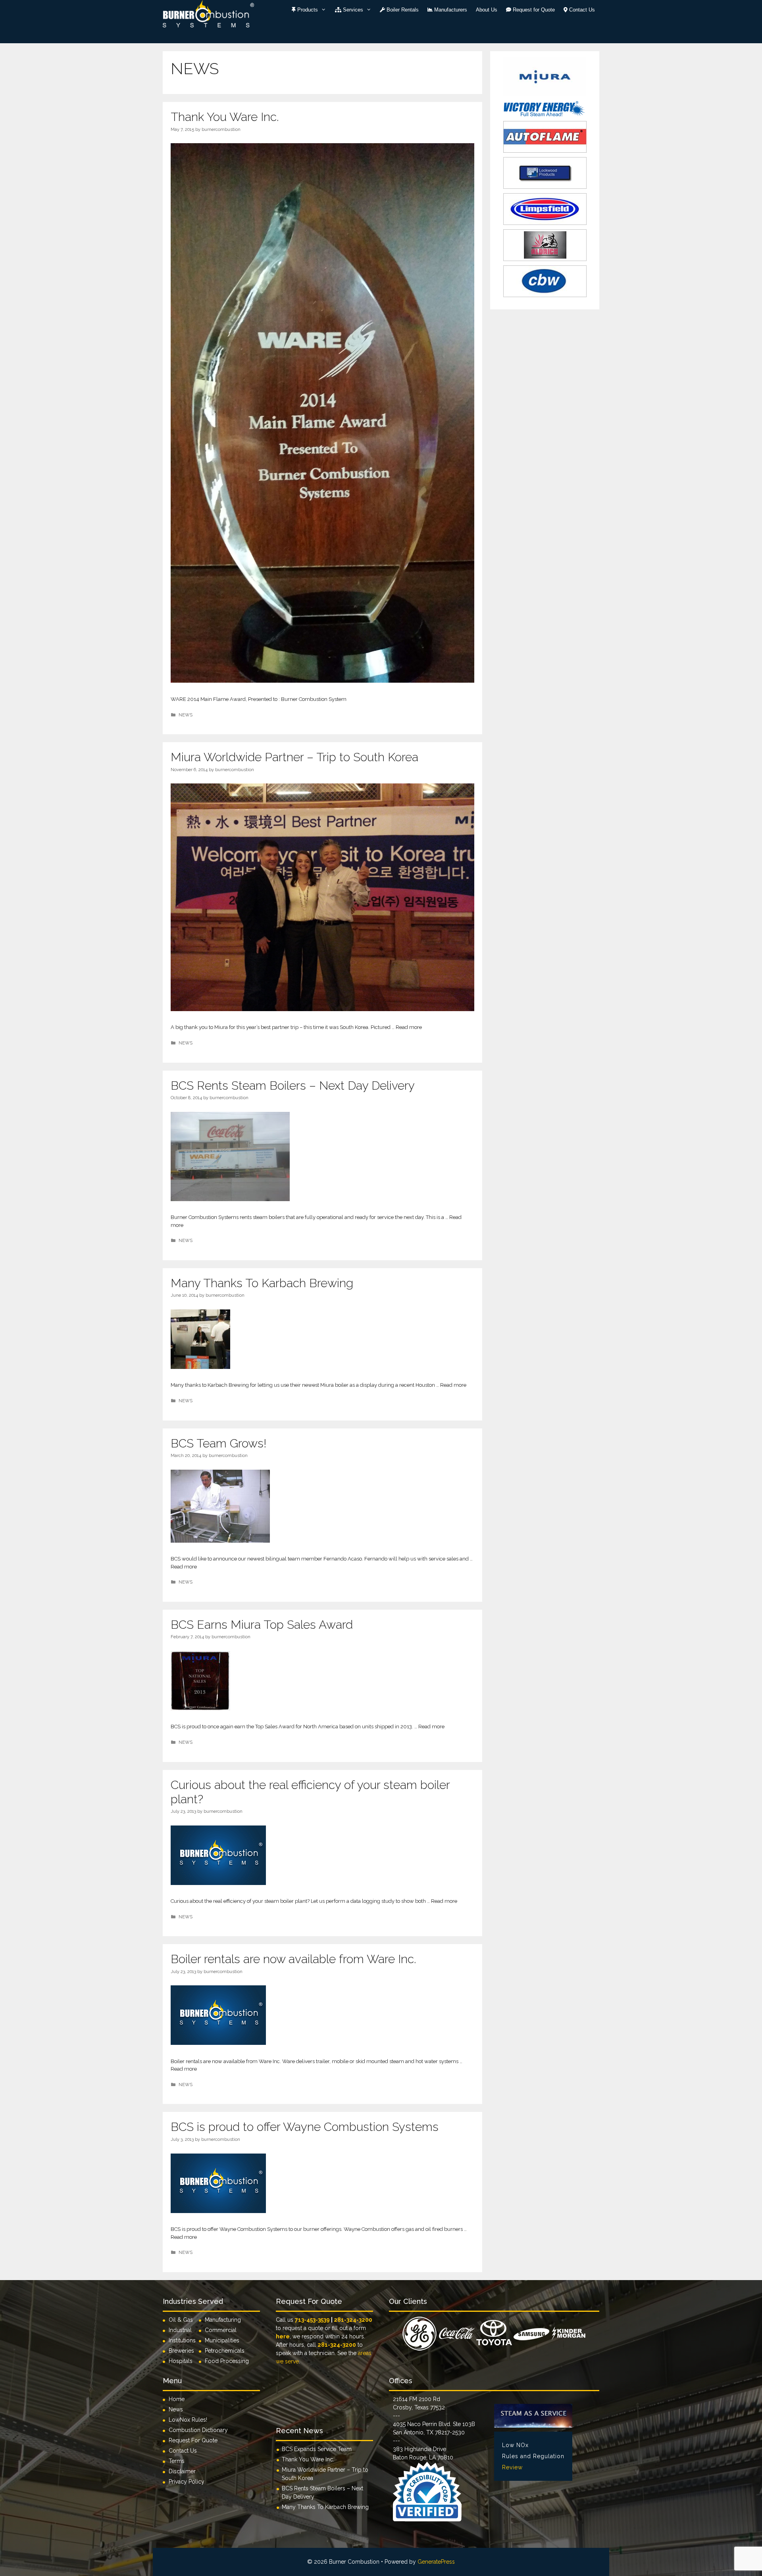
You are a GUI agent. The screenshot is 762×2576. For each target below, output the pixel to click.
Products (307, 10)
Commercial (221, 2330)
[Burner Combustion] (208, 13)
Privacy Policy (187, 2482)
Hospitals (181, 2361)
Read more (409, 1027)
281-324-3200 (353, 2320)
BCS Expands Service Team (317, 2449)
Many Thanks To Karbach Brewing (262, 1283)
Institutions (184, 2340)
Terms (177, 2461)
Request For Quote (193, 2440)
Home (177, 2399)
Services (352, 10)
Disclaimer (182, 2471)
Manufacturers (450, 10)
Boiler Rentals (402, 10)
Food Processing (227, 2361)
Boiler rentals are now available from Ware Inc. (293, 1959)
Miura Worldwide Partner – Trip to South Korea (294, 757)
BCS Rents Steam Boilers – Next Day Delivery (293, 1085)
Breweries (181, 2351)
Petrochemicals (225, 2351)
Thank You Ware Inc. (225, 117)
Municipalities (222, 2340)
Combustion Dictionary (198, 2430)
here (283, 2336)
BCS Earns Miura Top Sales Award (262, 1625)
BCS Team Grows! (218, 1443)
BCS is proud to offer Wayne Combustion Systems (305, 2127)
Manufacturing (223, 2320)
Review (512, 2467)
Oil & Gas (181, 2320)
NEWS (186, 715)
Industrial (180, 2330)
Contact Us (581, 10)
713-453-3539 (312, 2320)
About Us (487, 10)
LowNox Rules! (188, 2420)
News (176, 2409)
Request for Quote (533, 10)
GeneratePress (436, 2562)
